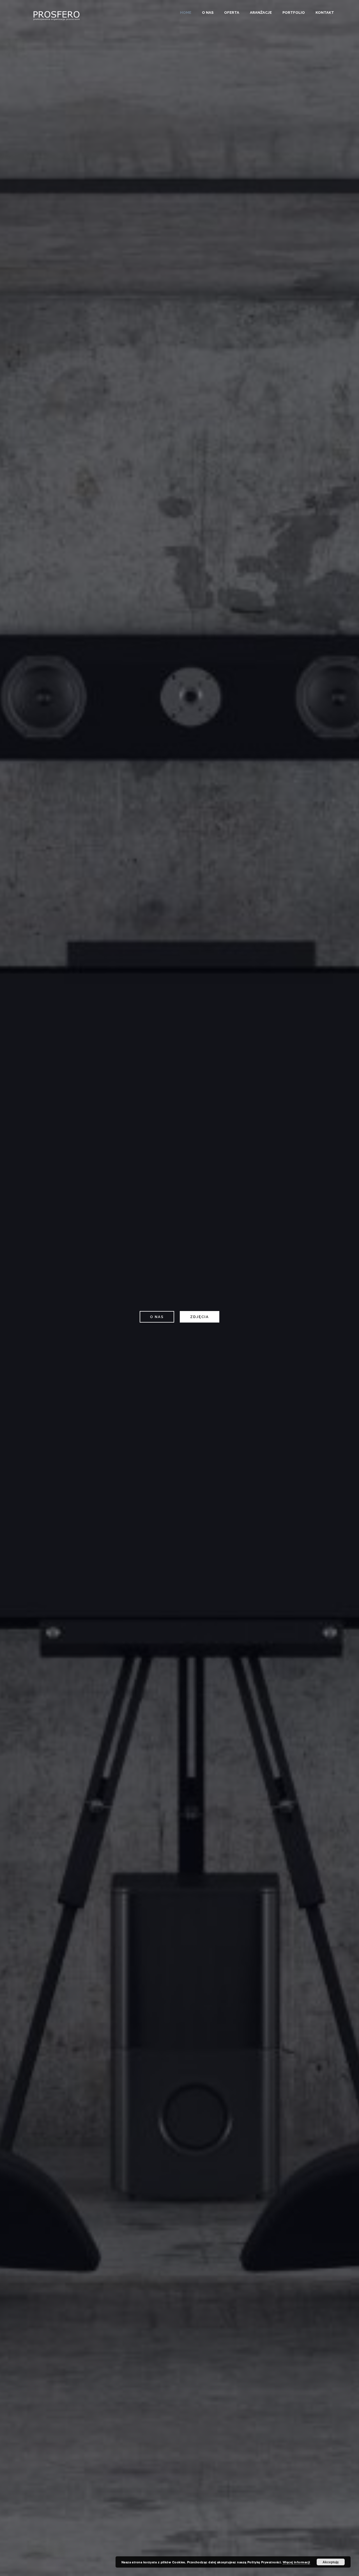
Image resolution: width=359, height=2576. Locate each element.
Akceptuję (331, 2562)
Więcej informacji (296, 2562)
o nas (157, 1317)
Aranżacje (261, 12)
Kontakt (325, 12)
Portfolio (294, 12)
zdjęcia (200, 1317)
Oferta (232, 12)
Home (186, 12)
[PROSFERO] (57, 15)
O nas (208, 12)
